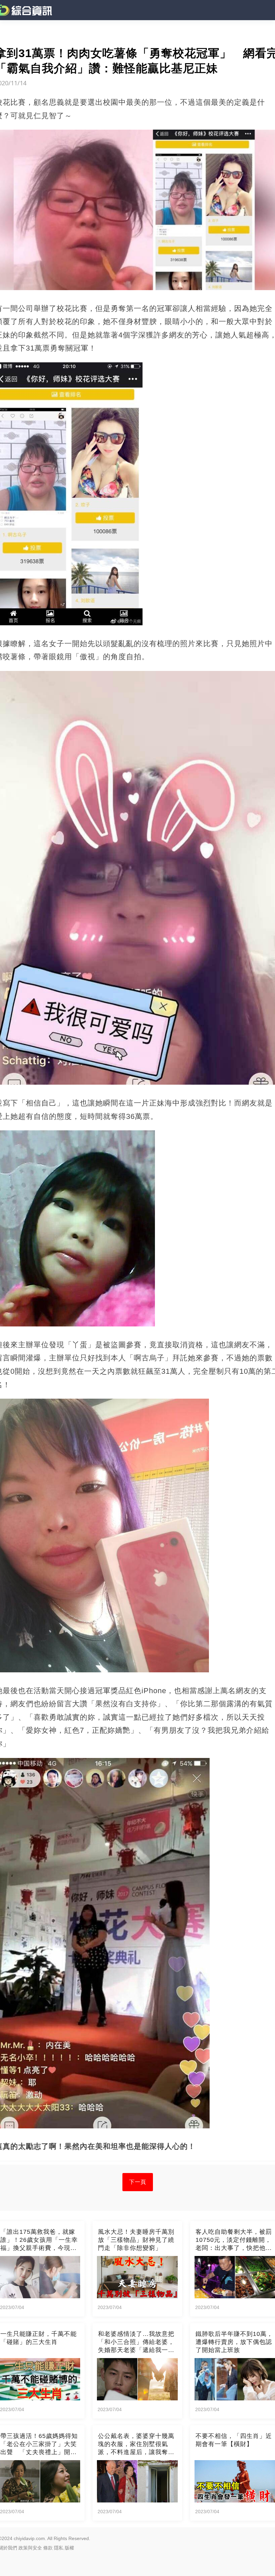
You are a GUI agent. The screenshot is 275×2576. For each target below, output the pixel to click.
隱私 (59, 2548)
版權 (69, 2548)
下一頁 (138, 2182)
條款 (48, 2548)
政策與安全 (30, 2548)
